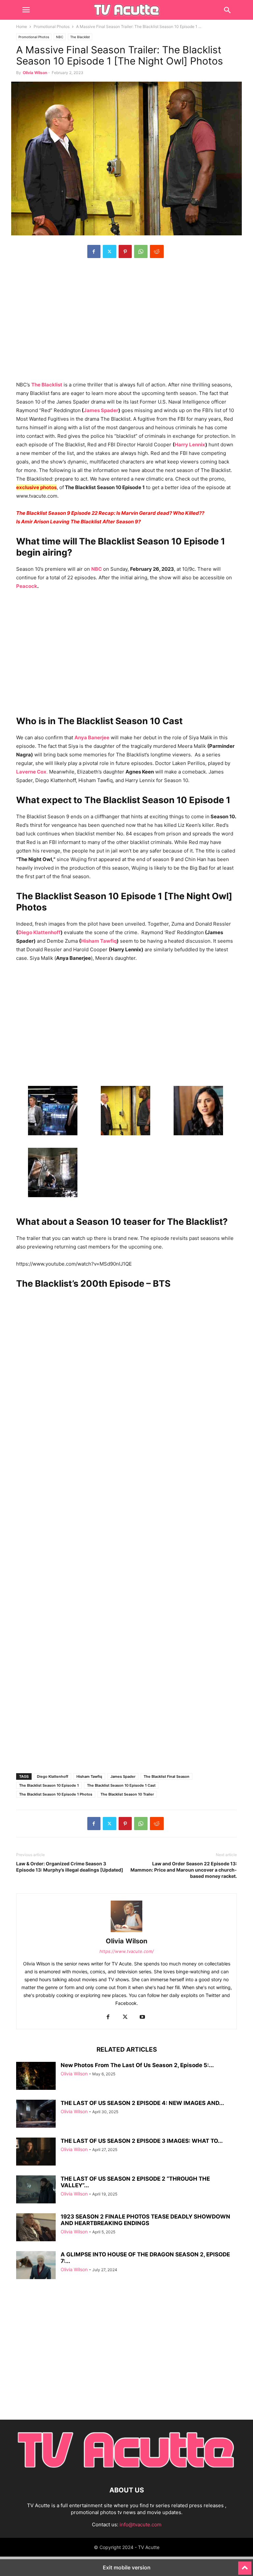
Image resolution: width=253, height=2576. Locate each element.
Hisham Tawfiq (99, 941)
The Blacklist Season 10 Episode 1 (49, 1785)
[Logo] (126, 2470)
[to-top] (245, 2565)
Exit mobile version (127, 2567)
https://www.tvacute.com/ (127, 1951)
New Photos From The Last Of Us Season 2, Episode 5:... (137, 2065)
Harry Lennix (190, 445)
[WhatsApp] (141, 251)
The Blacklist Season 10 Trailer (127, 1794)
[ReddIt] (157, 251)
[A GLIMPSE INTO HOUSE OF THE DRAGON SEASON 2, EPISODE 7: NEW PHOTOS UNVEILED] (36, 2266)
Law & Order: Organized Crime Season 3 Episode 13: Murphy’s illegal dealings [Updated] (70, 1867)
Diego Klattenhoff (39, 932)
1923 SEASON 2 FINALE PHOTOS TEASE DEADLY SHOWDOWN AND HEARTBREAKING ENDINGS (145, 2220)
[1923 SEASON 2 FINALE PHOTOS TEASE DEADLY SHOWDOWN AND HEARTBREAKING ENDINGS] (36, 2228)
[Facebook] (94, 251)
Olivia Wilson (35, 73)
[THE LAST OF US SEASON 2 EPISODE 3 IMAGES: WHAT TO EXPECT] (36, 2152)
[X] (110, 251)
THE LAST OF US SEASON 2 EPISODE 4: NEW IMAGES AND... (142, 2103)
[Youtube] (142, 2017)
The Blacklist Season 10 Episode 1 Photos (56, 1794)
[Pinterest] (125, 251)
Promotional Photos (52, 26)
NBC (60, 37)
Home (22, 26)
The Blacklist (80, 37)
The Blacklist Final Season (167, 1776)
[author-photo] (126, 1932)
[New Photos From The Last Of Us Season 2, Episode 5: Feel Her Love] (36, 2077)
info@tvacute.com (141, 2524)
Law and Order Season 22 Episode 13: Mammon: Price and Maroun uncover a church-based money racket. (184, 1870)
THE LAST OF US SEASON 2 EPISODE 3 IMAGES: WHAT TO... (142, 2141)
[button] (26, 10)
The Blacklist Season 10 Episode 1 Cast (121, 1785)
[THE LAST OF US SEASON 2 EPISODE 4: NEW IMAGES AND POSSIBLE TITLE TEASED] (36, 2115)
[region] (126, 323)
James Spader (101, 410)
